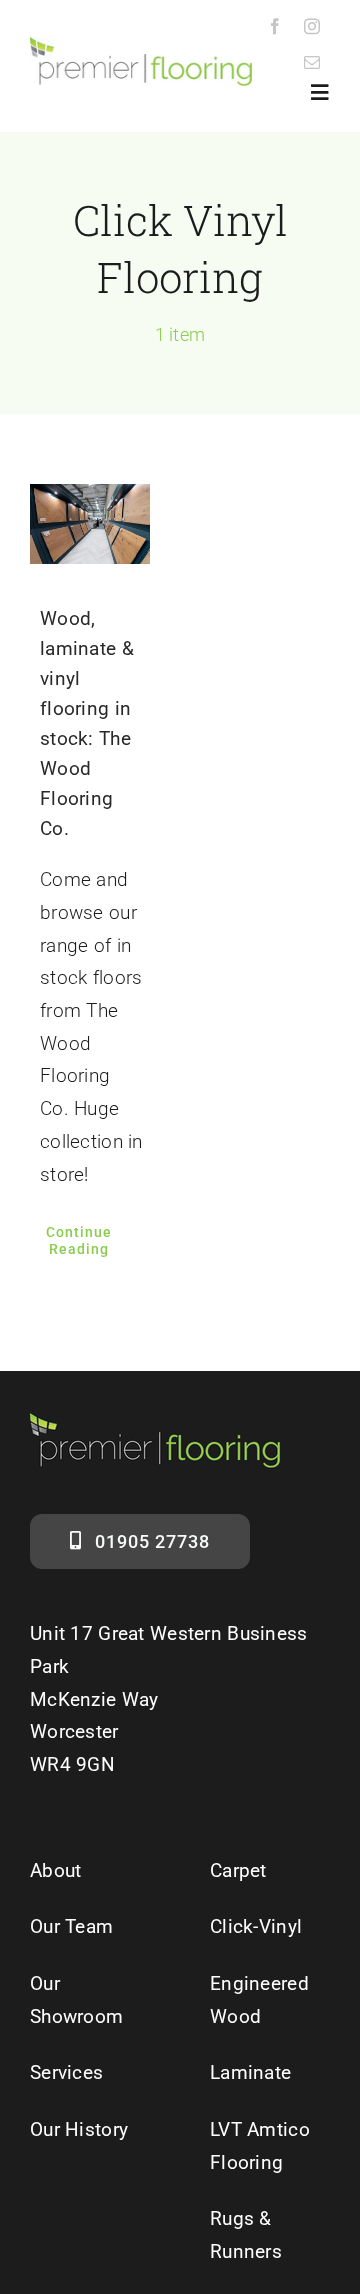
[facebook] (275, 26)
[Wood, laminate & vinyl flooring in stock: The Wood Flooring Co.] (90, 524)
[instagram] (312, 26)
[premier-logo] (141, 46)
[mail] (312, 62)
